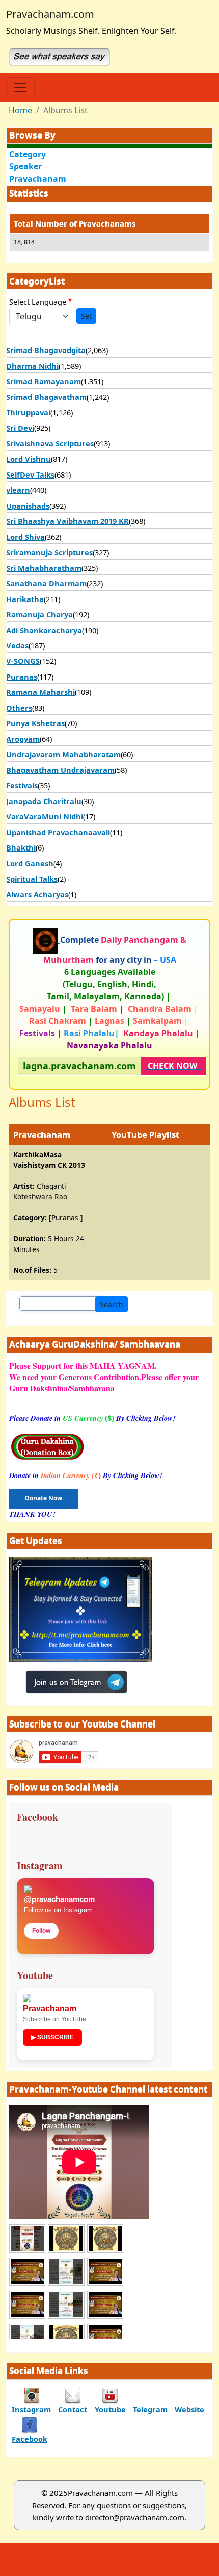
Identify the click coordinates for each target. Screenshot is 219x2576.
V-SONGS (23, 661)
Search (112, 1304)
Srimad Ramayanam (44, 381)
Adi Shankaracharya (44, 630)
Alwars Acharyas (37, 894)
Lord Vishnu (29, 459)
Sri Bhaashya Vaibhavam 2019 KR (67, 521)
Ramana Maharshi (40, 692)
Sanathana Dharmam (46, 583)
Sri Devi (20, 428)
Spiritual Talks (32, 879)
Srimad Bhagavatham (46, 397)
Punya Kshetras (35, 723)
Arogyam (23, 739)
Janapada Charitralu (44, 801)
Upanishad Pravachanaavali (58, 832)
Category (28, 154)
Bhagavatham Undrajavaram (60, 770)
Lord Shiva (25, 537)
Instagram (31, 2409)
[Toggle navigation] (20, 87)
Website (189, 2409)
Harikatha (25, 599)
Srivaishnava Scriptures (50, 443)
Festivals (22, 785)
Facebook (30, 2439)
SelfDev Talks (30, 474)
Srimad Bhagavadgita (46, 350)
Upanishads (28, 506)
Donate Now (44, 1498)
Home (20, 110)
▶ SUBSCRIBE (52, 2037)
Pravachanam (38, 179)
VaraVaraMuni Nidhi (45, 816)
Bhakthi (21, 847)
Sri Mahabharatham (44, 568)
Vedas (17, 645)
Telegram (150, 2409)
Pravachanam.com (50, 14)
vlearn (18, 490)
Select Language (38, 302)
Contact (73, 2409)
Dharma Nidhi (32, 366)
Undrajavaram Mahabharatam (63, 754)
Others (19, 708)
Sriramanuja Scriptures (49, 552)
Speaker (25, 166)
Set (86, 316)
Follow (41, 1931)
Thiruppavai (28, 412)
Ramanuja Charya (39, 614)
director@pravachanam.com (135, 2517)
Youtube (110, 2409)
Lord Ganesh (30, 863)
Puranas (22, 677)
